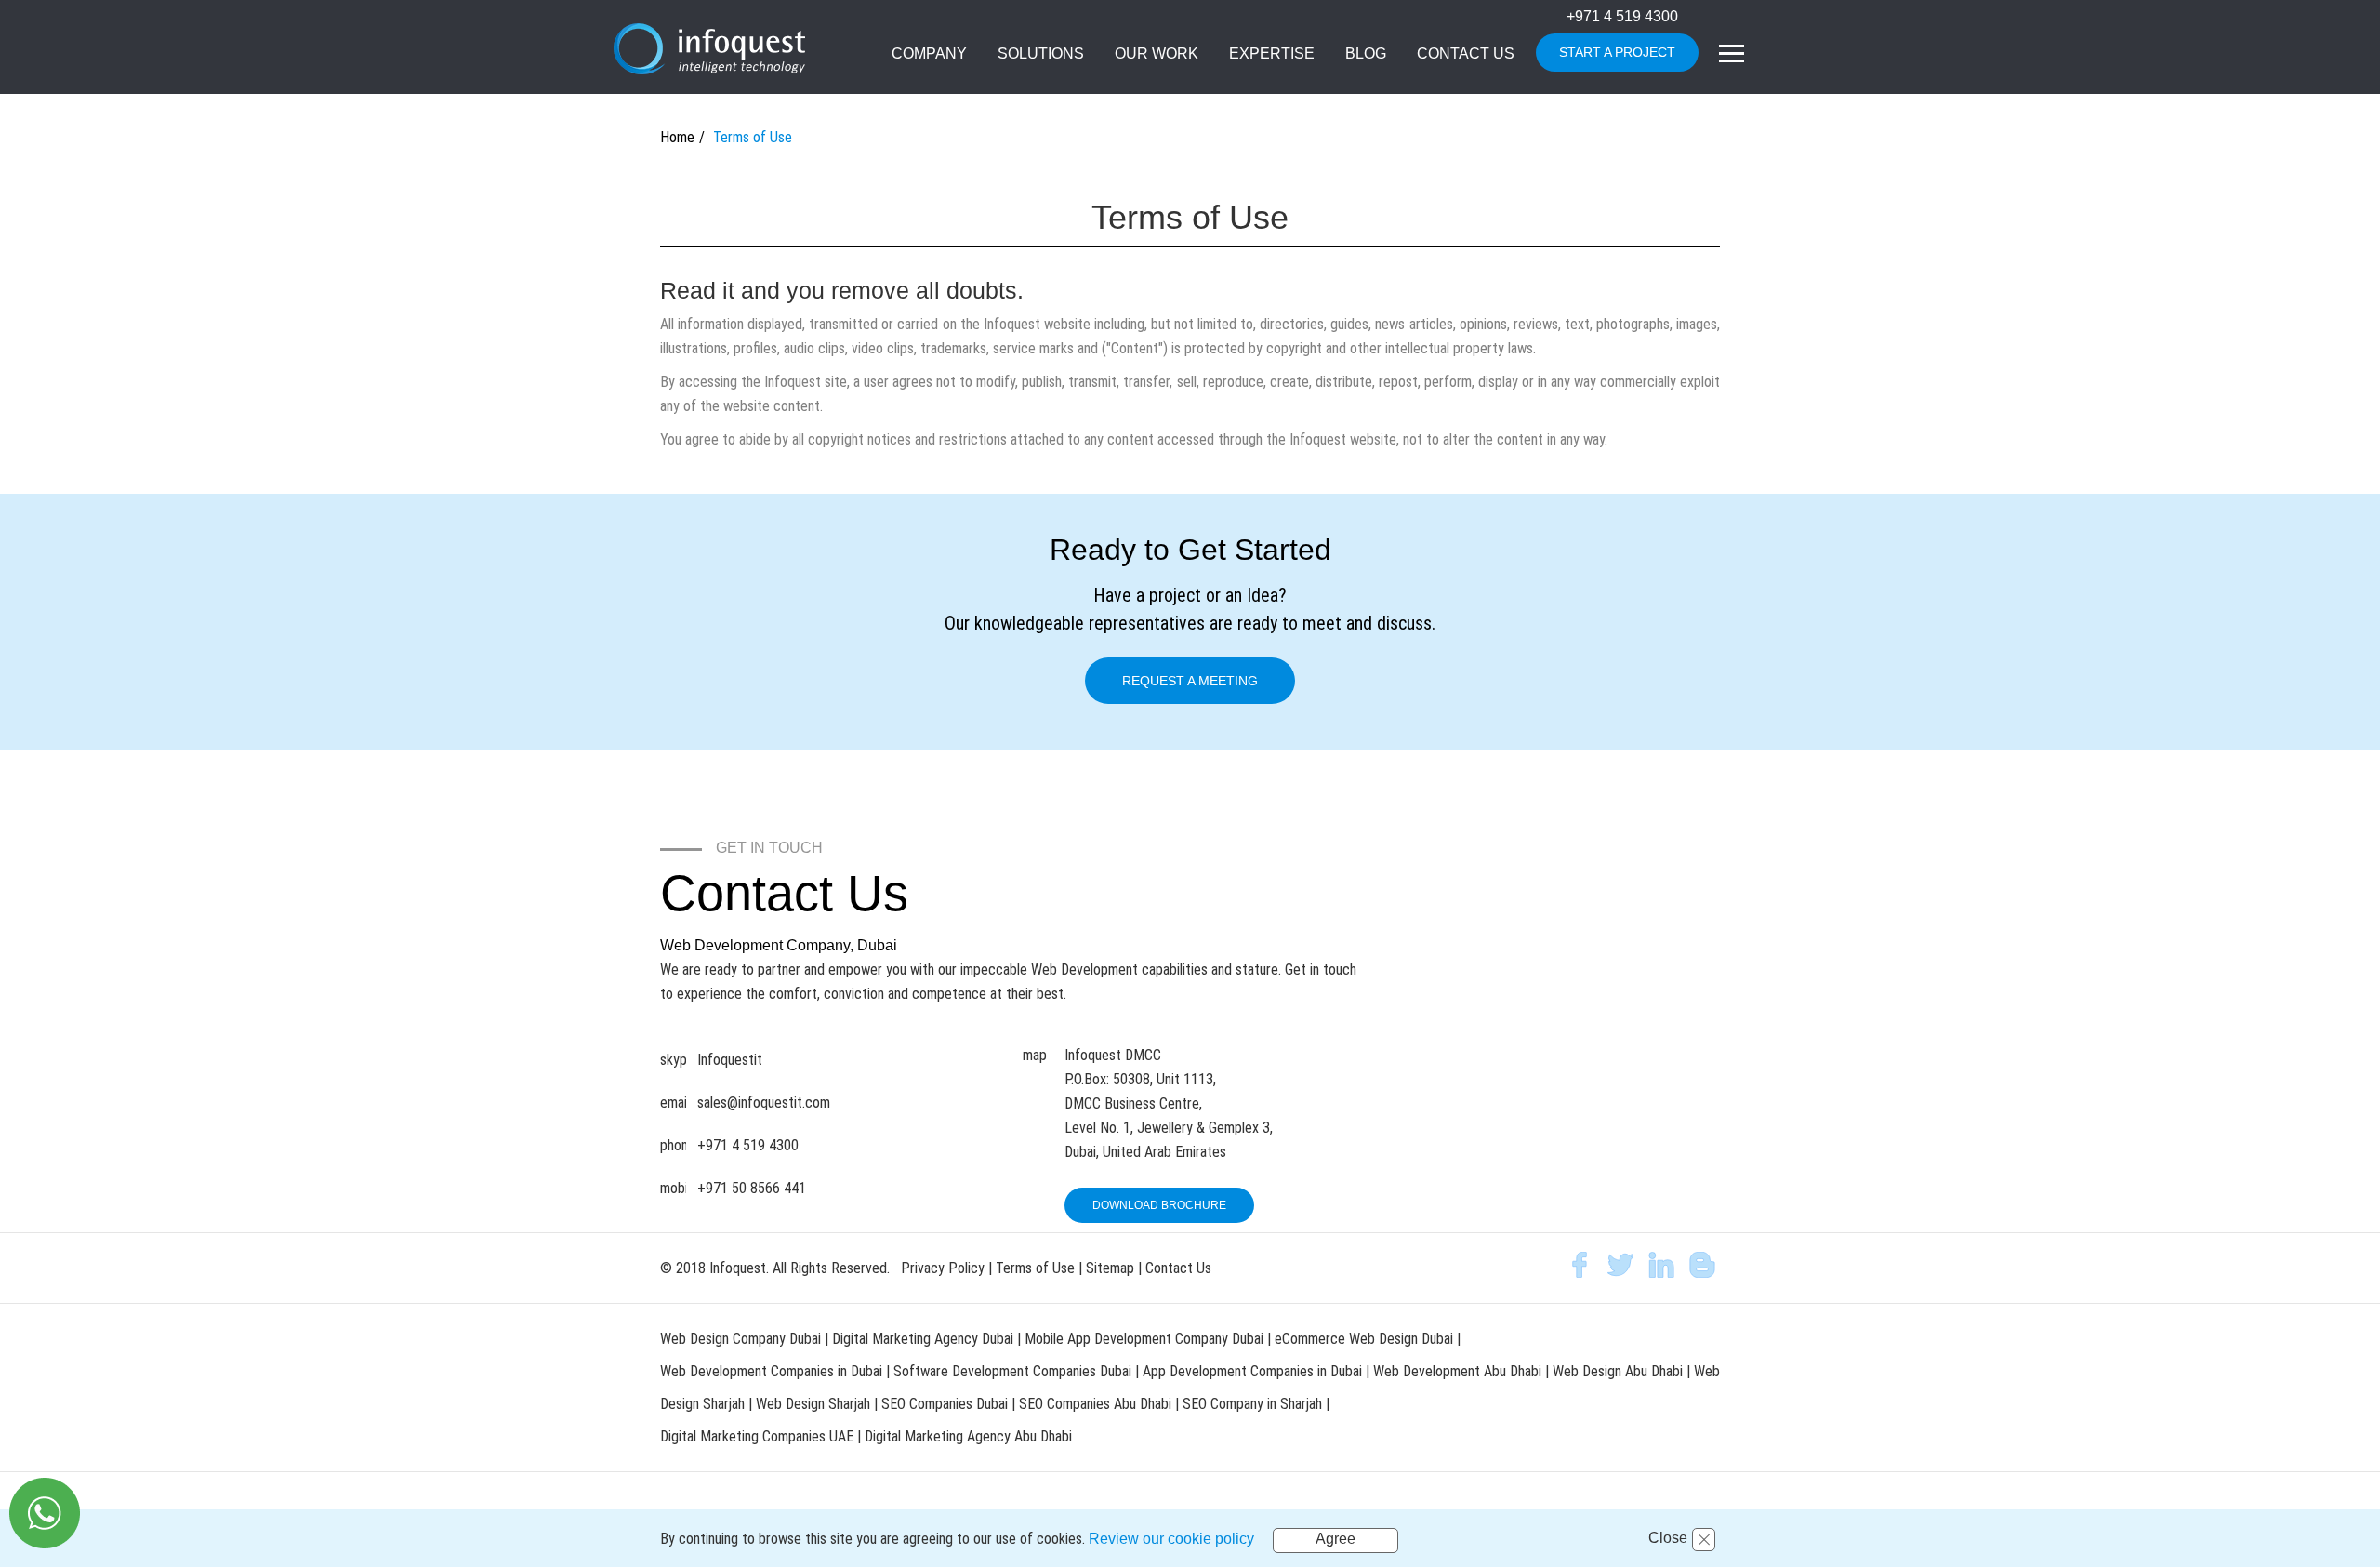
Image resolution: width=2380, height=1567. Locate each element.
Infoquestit (730, 1060)
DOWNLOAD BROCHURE (1159, 1205)
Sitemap (1110, 1268)
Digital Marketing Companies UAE (759, 1436)
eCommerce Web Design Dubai (1366, 1339)
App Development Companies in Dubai (1254, 1371)
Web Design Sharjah (813, 1404)
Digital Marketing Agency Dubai (923, 1339)
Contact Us (1178, 1268)
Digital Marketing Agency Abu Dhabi (968, 1436)
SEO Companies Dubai (945, 1404)
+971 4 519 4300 (1622, 16)
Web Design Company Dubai (740, 1339)
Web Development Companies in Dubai (771, 1371)
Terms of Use (1035, 1268)
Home (677, 137)
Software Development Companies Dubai (1014, 1371)
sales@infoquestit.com (764, 1102)
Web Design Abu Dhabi (1620, 1371)
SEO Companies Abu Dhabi (1095, 1404)
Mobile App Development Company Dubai (1144, 1339)
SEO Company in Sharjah (1254, 1404)
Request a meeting (1190, 681)
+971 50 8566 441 (752, 1188)
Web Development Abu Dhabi (1459, 1371)
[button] (1041, 55)
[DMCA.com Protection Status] (1608, 1163)
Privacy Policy (943, 1268)
